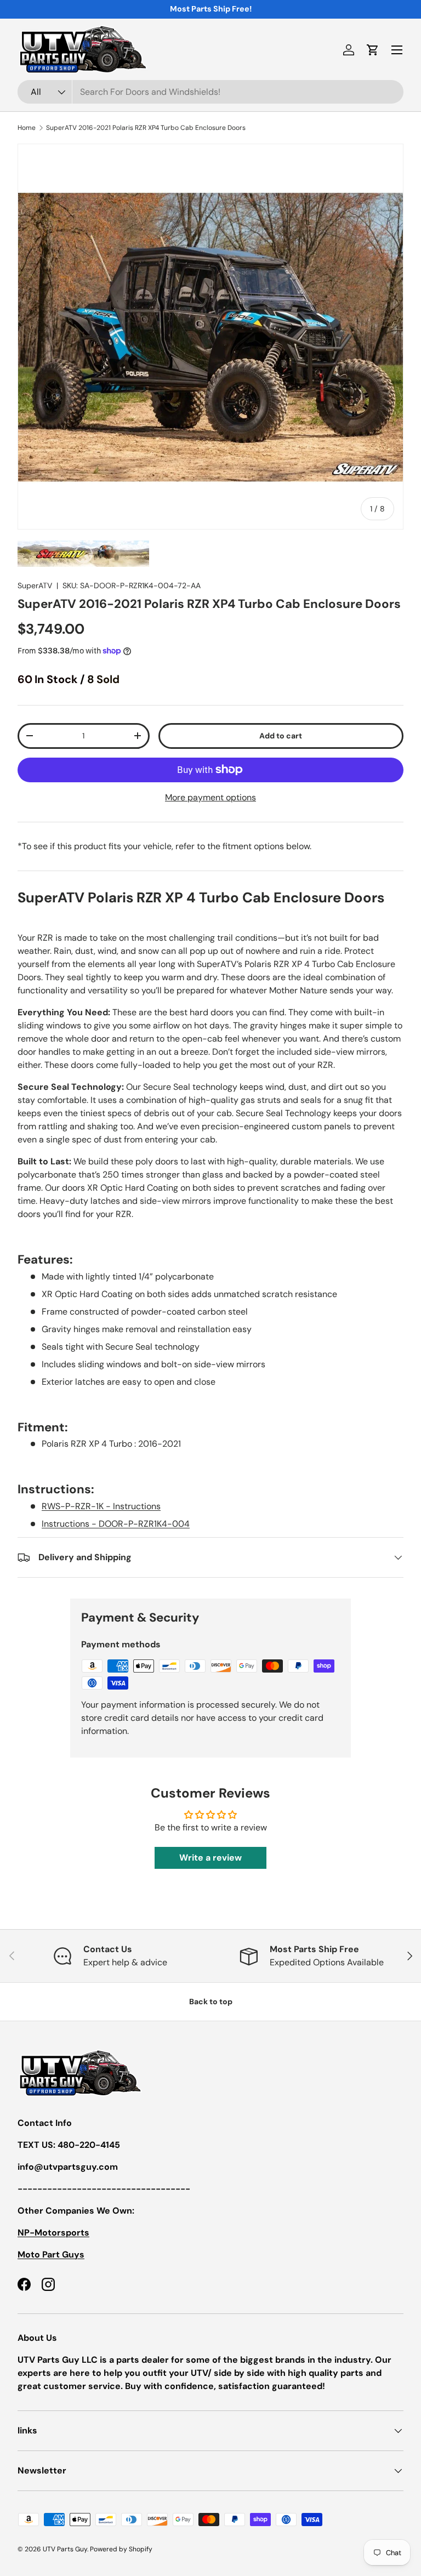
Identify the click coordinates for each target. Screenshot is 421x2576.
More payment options (210, 797)
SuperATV (35, 585)
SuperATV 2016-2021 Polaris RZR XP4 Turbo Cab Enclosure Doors (146, 128)
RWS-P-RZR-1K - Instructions (101, 1506)
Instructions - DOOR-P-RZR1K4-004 (116, 1524)
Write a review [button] (210, 1858)
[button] (373, 50)
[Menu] (397, 50)
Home (27, 128)
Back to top (211, 2001)
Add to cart (281, 736)
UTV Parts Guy (65, 2549)
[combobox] (210, 92)
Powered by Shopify (121, 2549)
